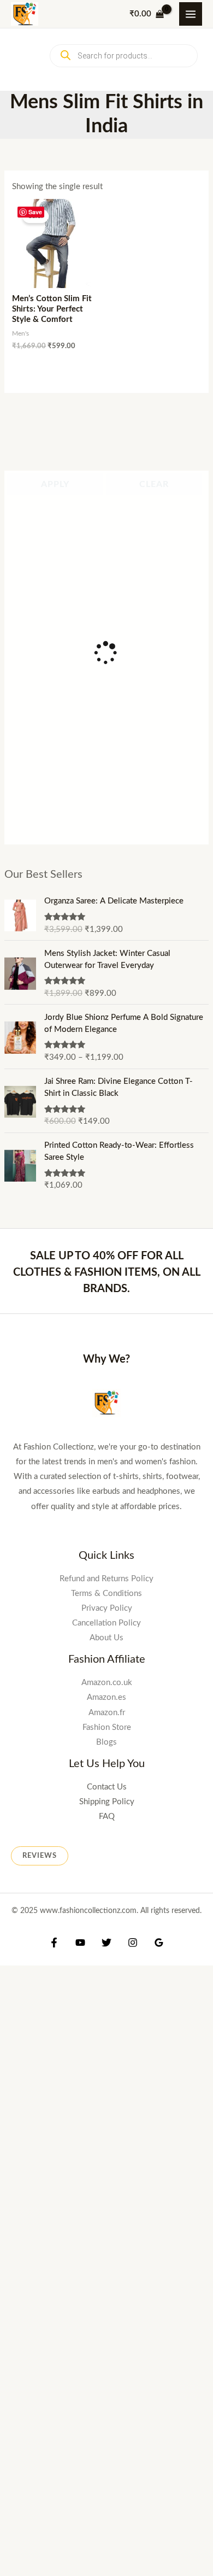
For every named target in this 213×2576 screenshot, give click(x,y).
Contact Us (107, 1787)
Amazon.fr (107, 1713)
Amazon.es (106, 1697)
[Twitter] (106, 1943)
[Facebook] (54, 1943)
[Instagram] (133, 1943)
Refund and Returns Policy (106, 1579)
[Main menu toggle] (191, 14)
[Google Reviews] (159, 1943)
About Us (106, 1638)
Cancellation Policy (106, 1623)
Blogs (106, 1742)
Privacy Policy (107, 1608)
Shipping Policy (107, 1802)
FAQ (107, 1817)
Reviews (40, 1856)
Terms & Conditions (106, 1594)
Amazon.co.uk (107, 1683)
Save (35, 212)
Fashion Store (107, 1727)
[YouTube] (80, 1943)
